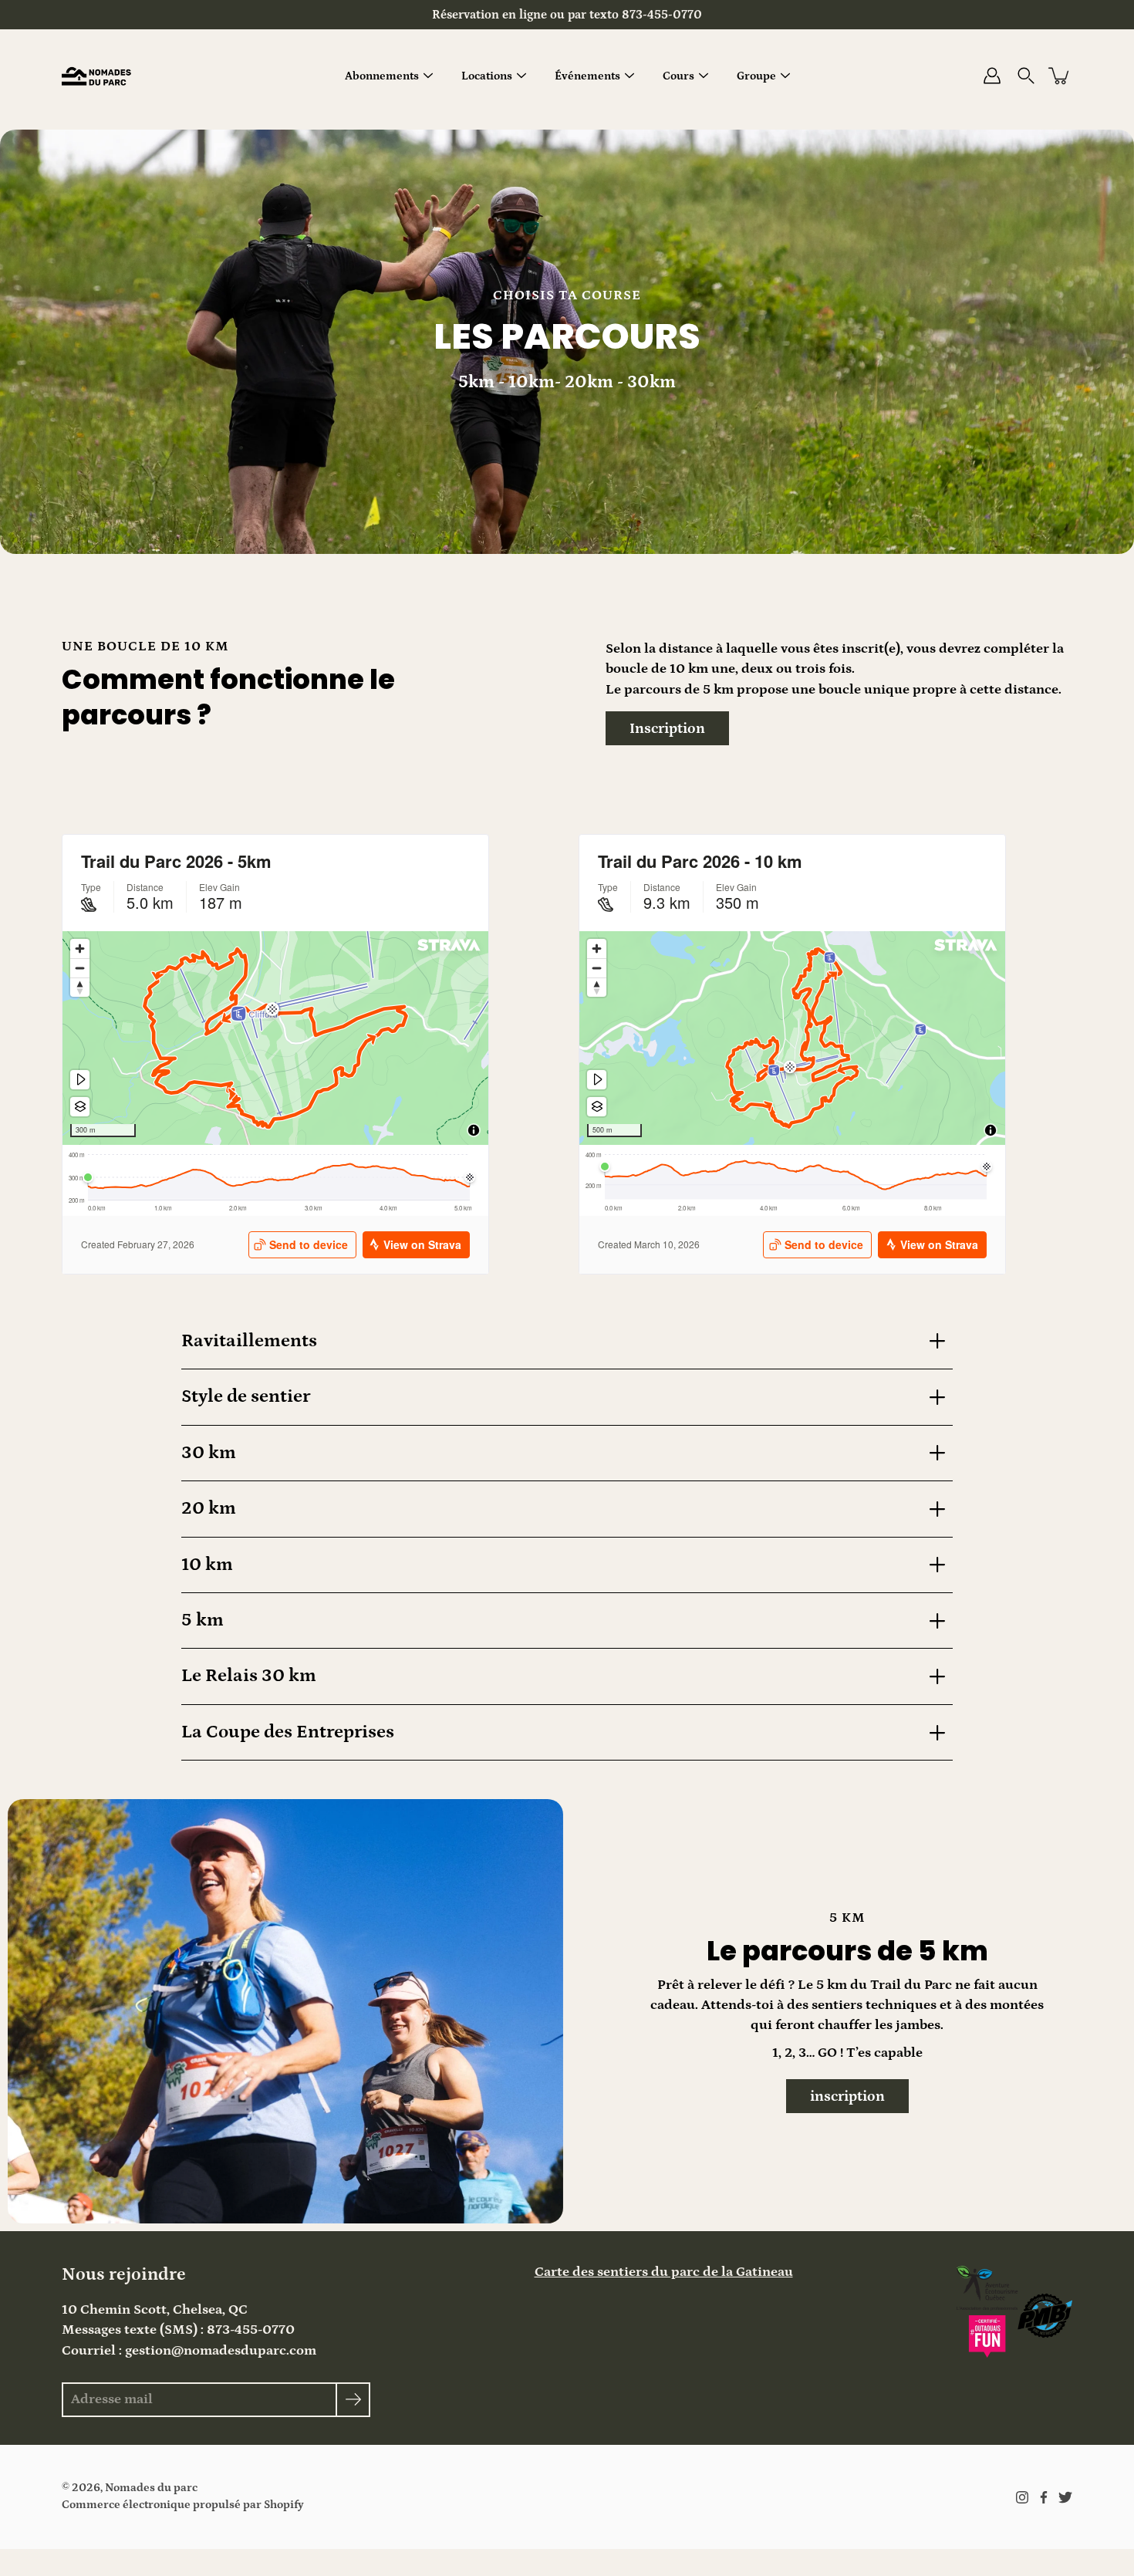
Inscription (667, 728)
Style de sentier (246, 1396)
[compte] (992, 76)
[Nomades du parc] (96, 76)
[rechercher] (1026, 76)
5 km (202, 1620)
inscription (847, 2096)
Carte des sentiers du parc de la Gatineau (664, 2272)
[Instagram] (1022, 2497)
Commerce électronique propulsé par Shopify (183, 2505)
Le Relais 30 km (249, 1676)
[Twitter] (1065, 2497)
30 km (209, 1453)
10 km (207, 1565)
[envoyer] (353, 2400)
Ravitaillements (249, 1341)
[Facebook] (1044, 2497)
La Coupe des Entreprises (288, 1732)
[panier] (1060, 76)
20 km (209, 1508)
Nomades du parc (151, 2488)
